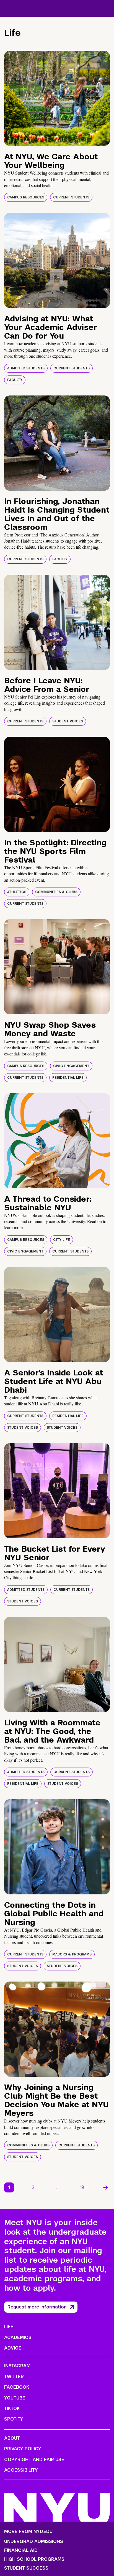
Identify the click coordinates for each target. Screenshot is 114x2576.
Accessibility (21, 2470)
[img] (57, 98)
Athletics (17, 892)
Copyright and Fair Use (34, 2460)
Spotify (14, 2419)
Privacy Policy (23, 2449)
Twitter (14, 2377)
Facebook (17, 2387)
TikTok (12, 2409)
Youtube (15, 2398)
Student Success (26, 2568)
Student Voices (68, 721)
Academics (18, 2337)
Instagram (17, 2366)
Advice (13, 2348)
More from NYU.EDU (28, 2531)
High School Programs (34, 2559)
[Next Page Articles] (106, 2187)
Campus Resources (26, 197)
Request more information (37, 2307)
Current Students (71, 197)
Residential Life (68, 1078)
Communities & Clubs (56, 892)
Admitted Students (26, 368)
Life (9, 2327)
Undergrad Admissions (34, 2542)
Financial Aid (21, 2550)
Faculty (15, 380)
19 (82, 2187)
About (12, 2438)
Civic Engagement (71, 1066)
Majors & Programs (72, 1954)
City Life (62, 1240)
